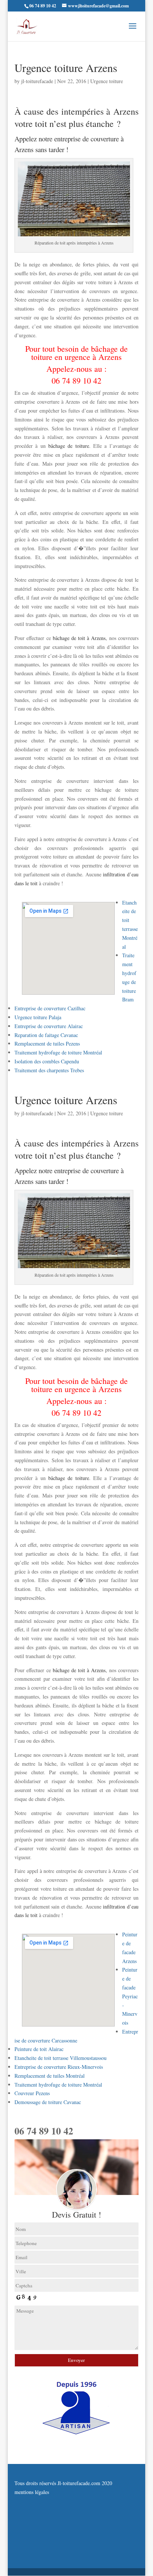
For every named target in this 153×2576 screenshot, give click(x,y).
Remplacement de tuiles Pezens (47, 1043)
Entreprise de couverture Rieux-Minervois (59, 2067)
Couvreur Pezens (32, 2093)
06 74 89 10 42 (76, 380)
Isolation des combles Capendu (47, 1061)
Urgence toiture (107, 81)
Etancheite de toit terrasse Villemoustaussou (61, 2058)
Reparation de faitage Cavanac (46, 1035)
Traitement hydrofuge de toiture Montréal (58, 1052)
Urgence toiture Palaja (38, 1017)
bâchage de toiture (69, 446)
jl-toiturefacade (37, 81)
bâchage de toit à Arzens (78, 638)
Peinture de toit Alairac (39, 2049)
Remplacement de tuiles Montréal (50, 2076)
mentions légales (32, 2492)
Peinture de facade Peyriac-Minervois (130, 1996)
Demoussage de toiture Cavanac (48, 2102)
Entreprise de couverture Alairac (49, 1026)
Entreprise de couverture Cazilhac (50, 1008)
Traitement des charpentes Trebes (49, 1070)
